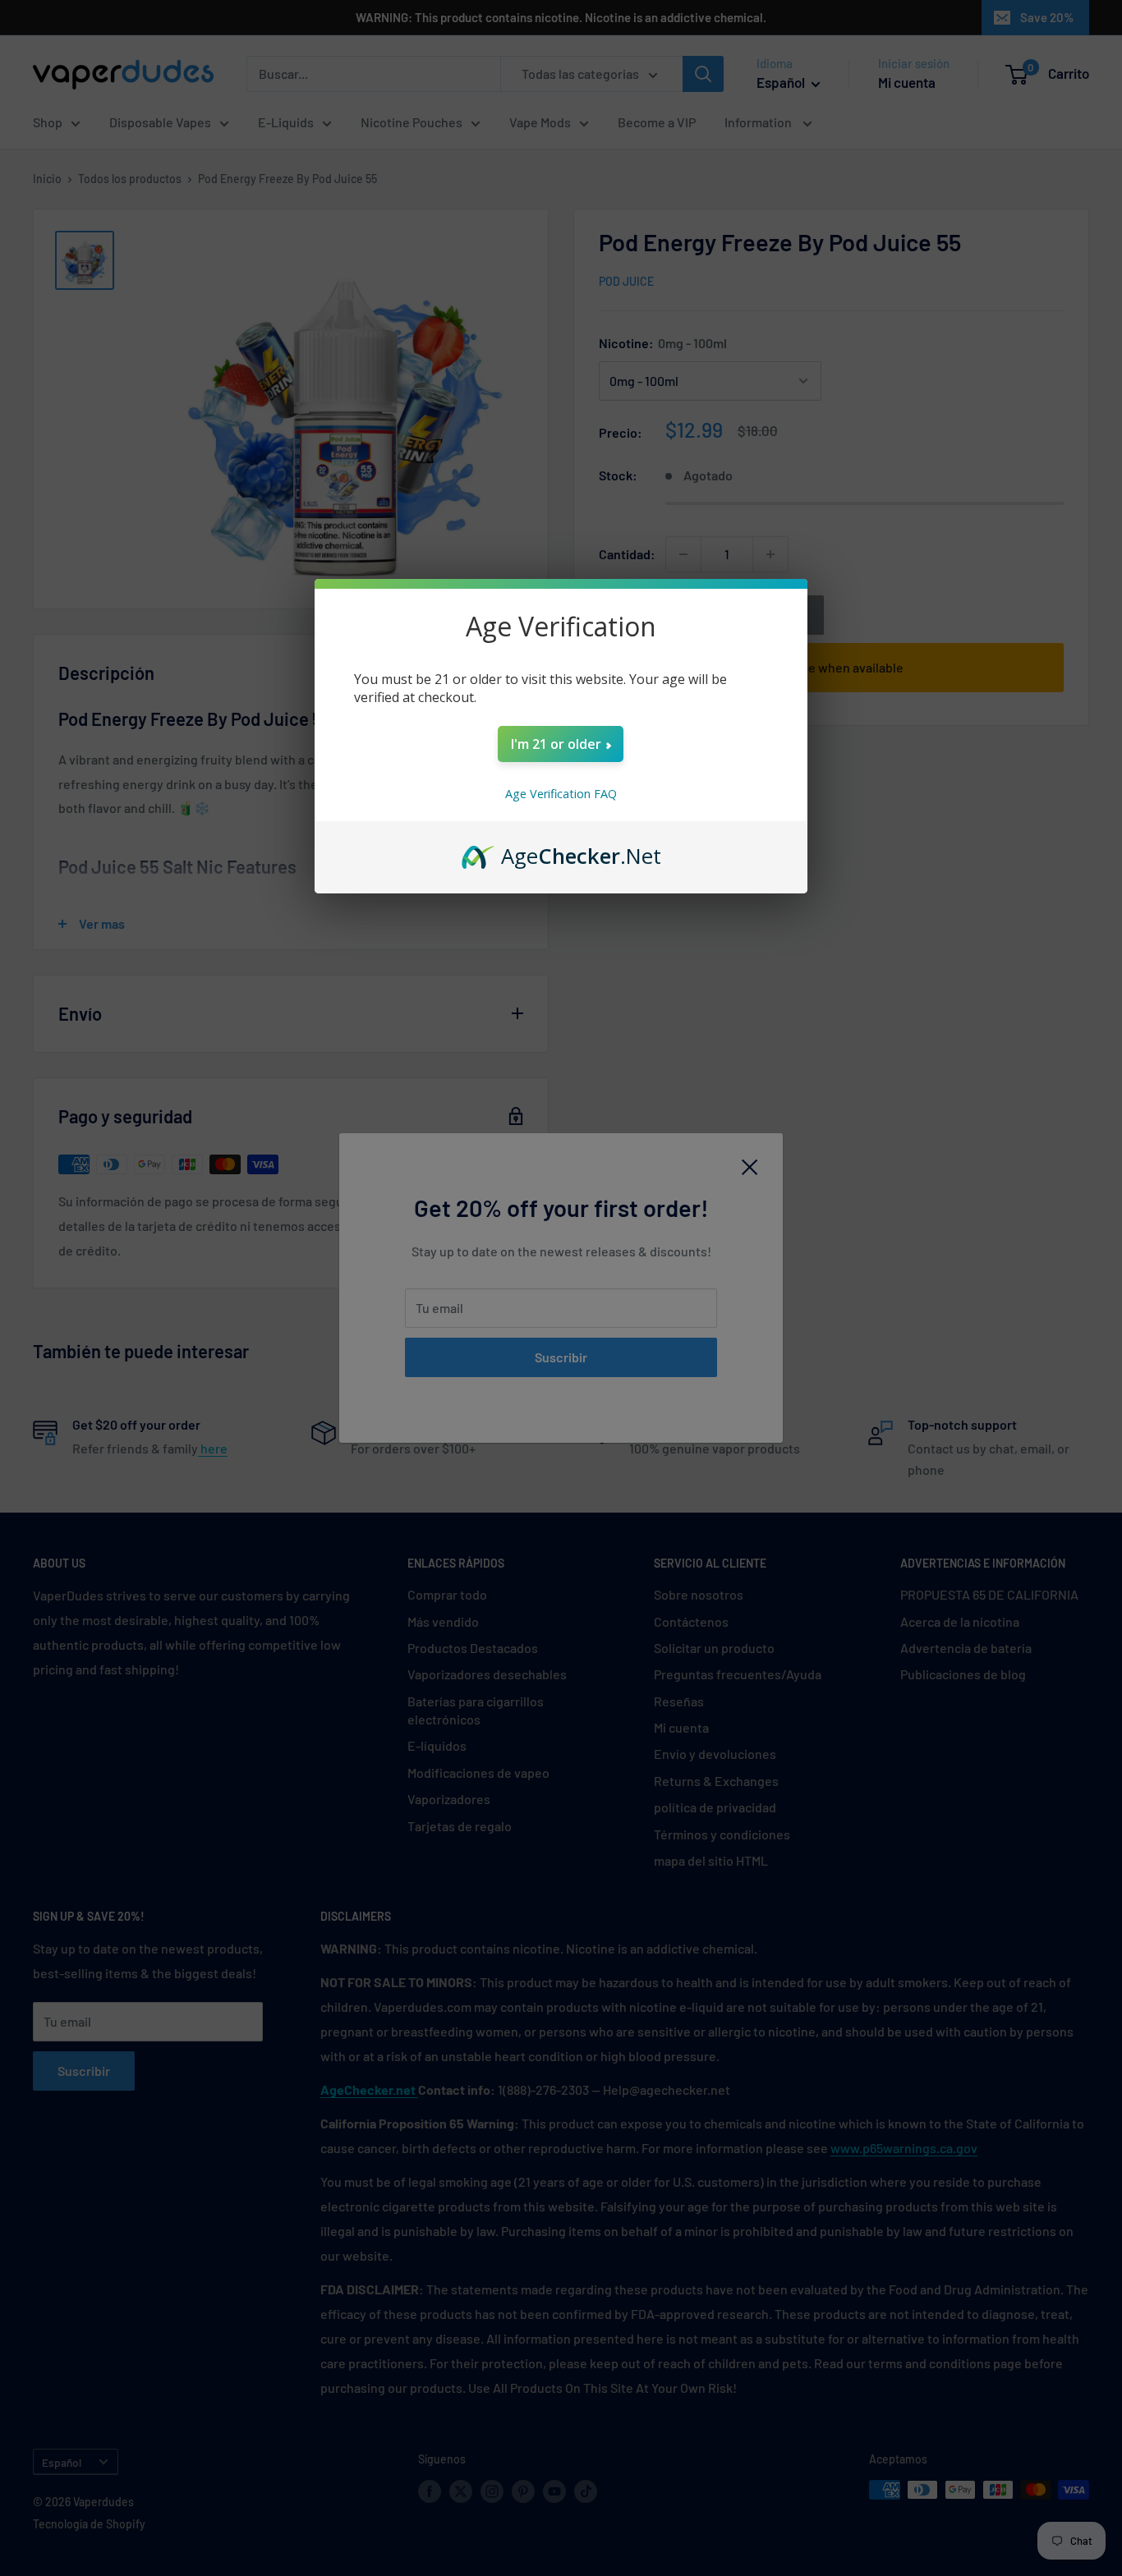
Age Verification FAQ (561, 794)
